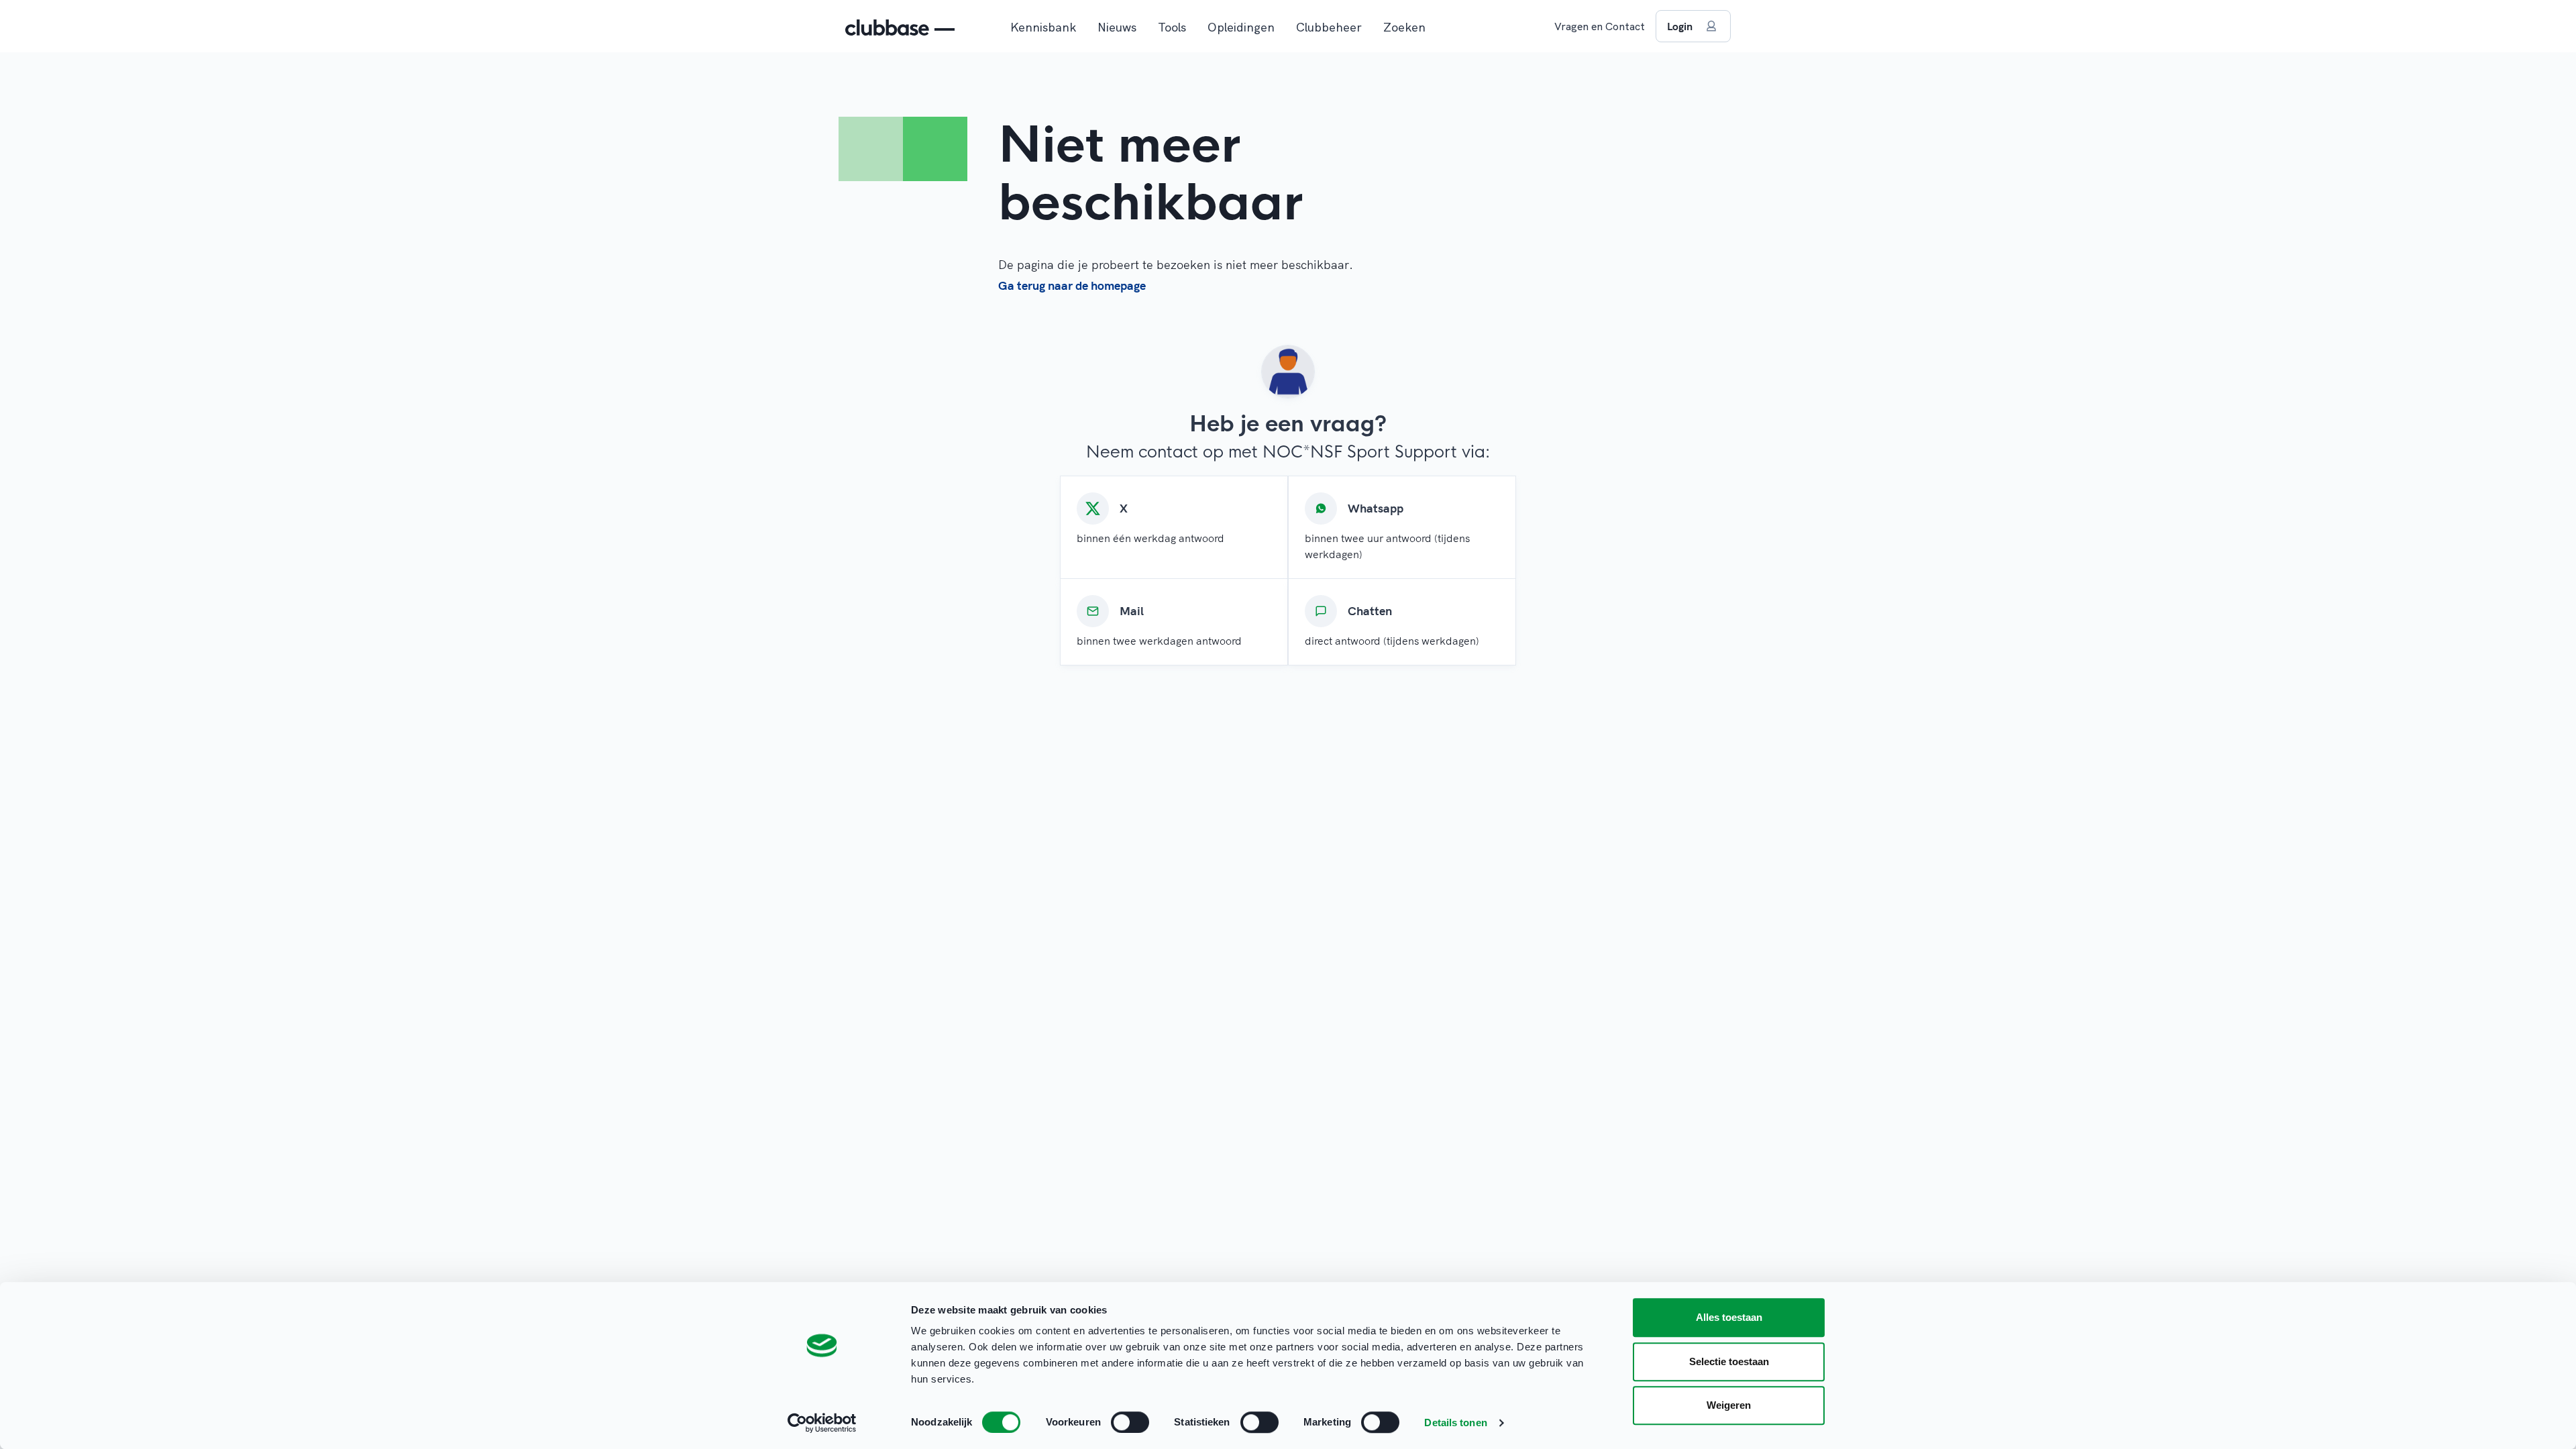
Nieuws (1117, 27)
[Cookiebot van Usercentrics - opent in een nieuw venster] (822, 1423)
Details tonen (1455, 1423)
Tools (1172, 27)
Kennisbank (1043, 27)
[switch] (1130, 1422)
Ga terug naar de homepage (1072, 285)
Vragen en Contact (1600, 26)
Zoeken (1404, 27)
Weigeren (1729, 1405)
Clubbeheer (1329, 27)
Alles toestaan (1729, 1317)
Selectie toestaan (1729, 1361)
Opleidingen (1241, 27)
